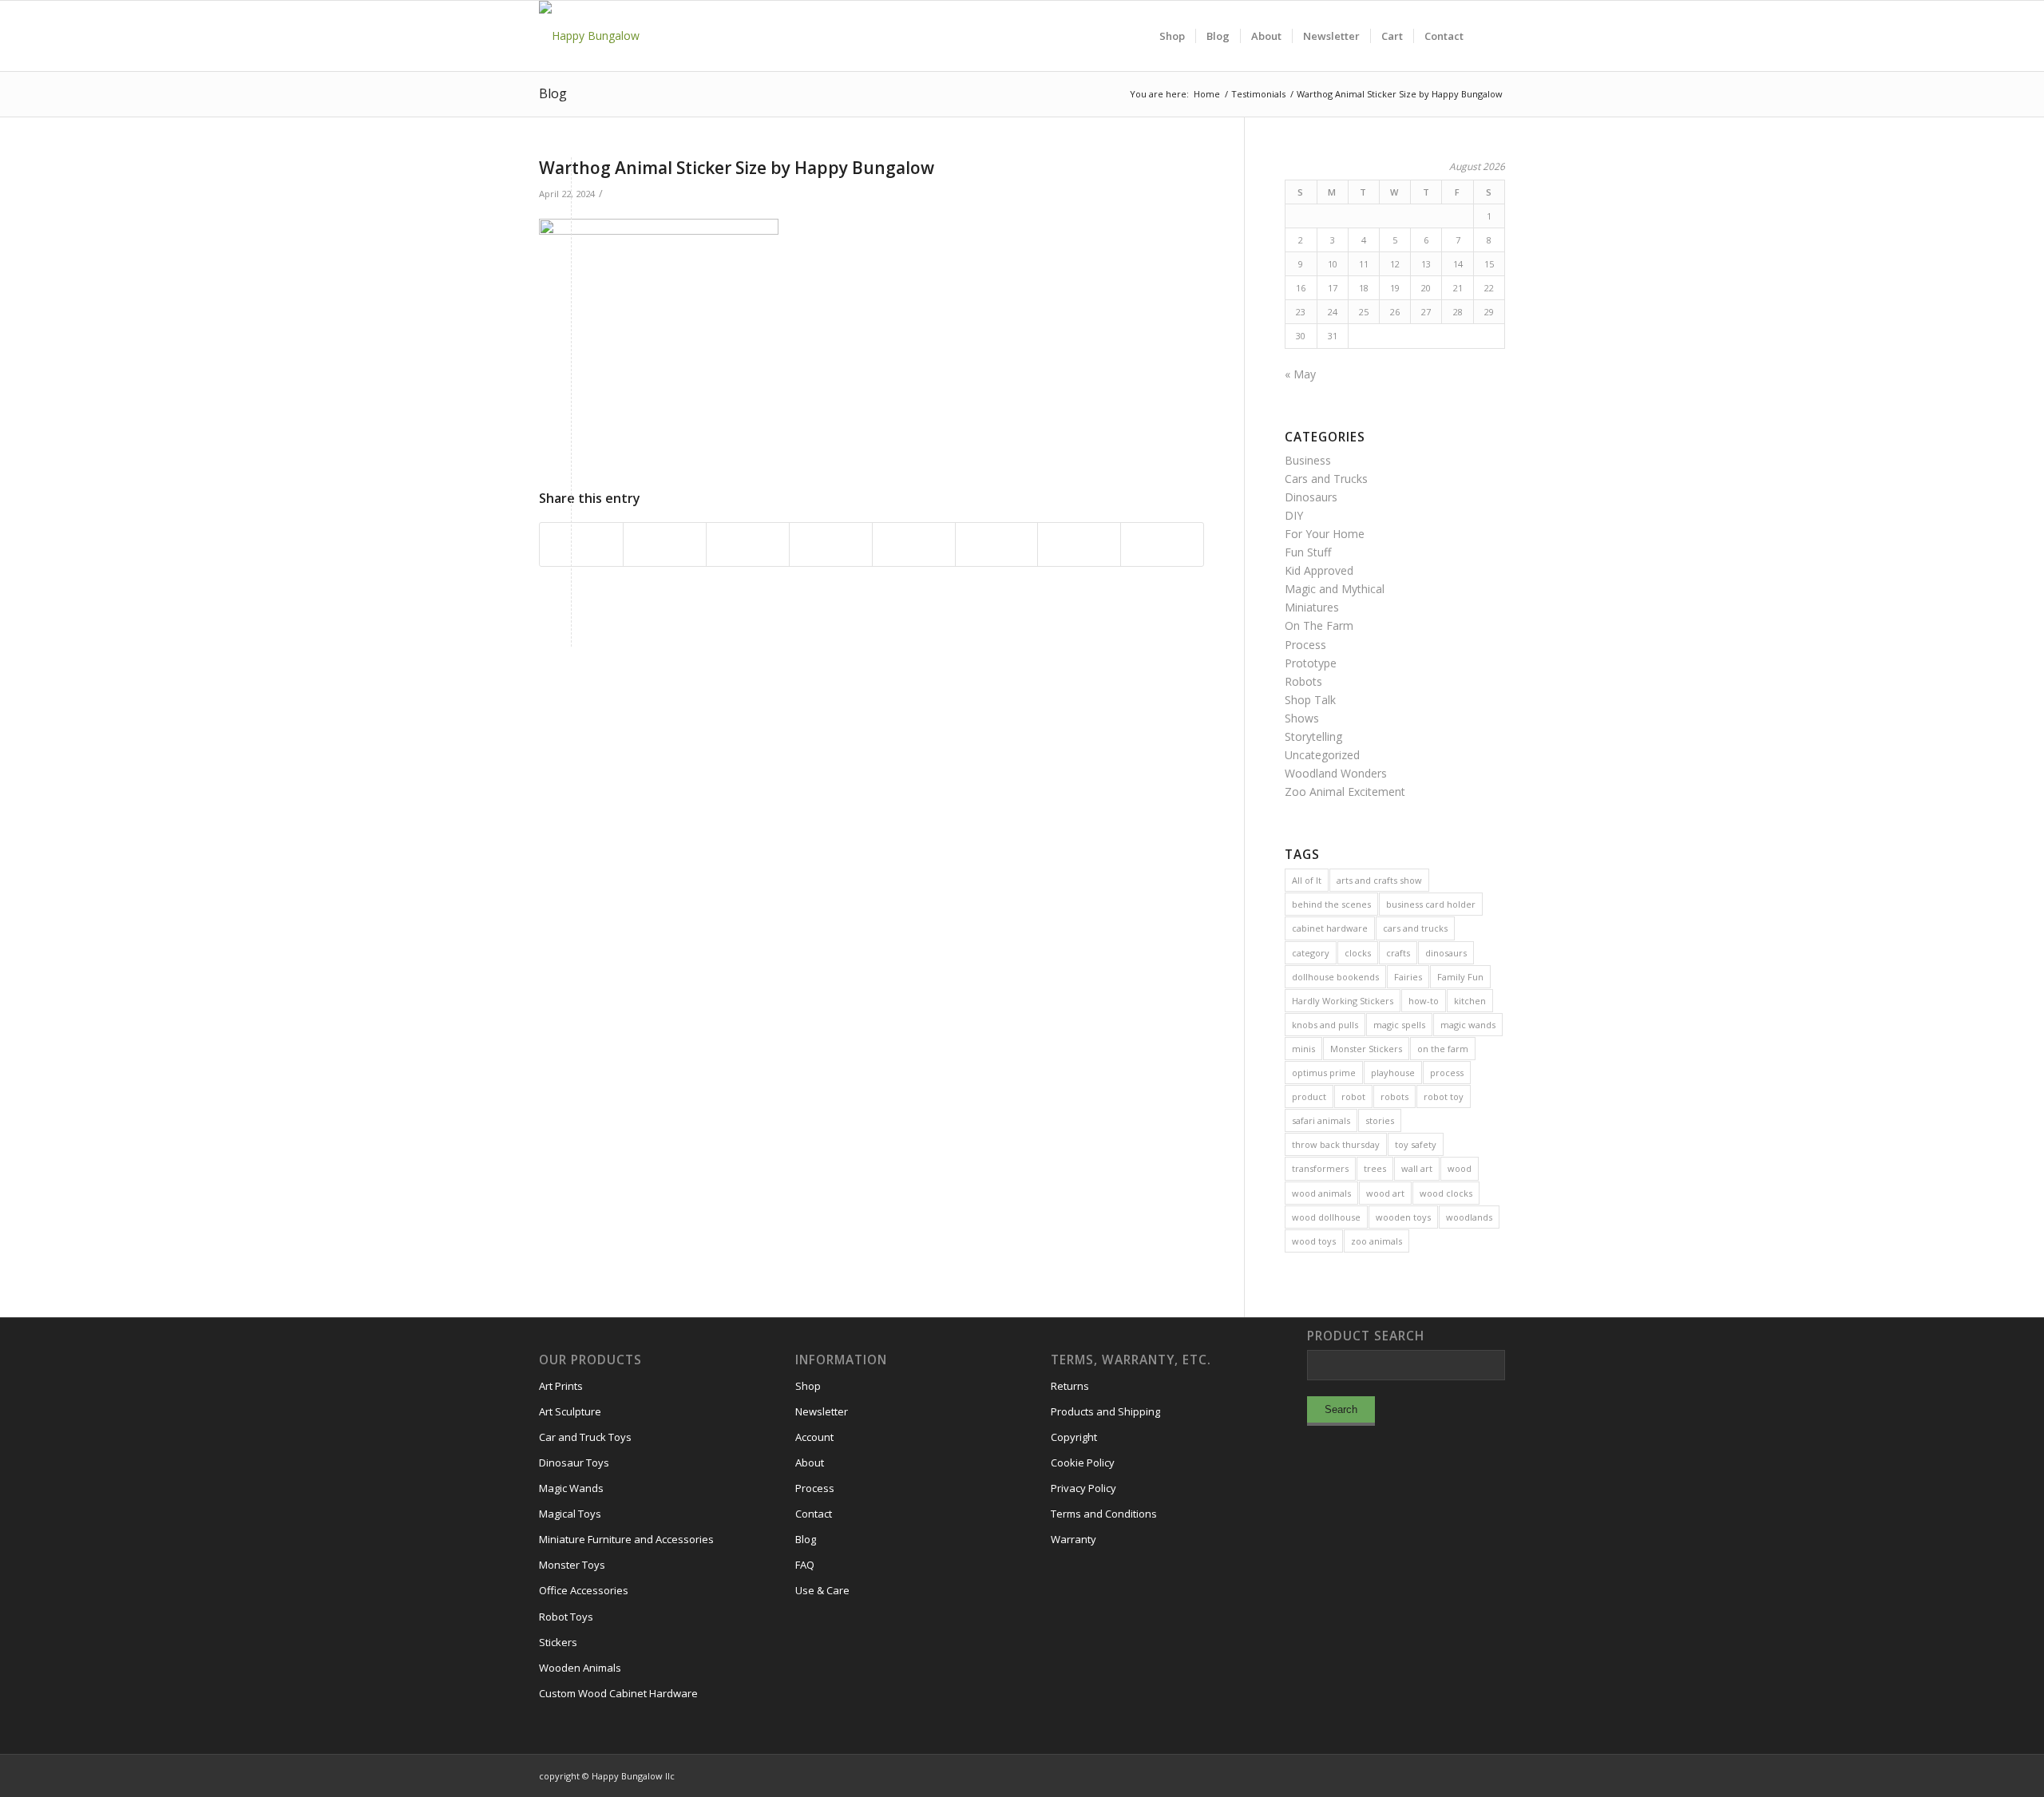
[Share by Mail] (1162, 544)
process (1447, 1073)
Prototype (1311, 663)
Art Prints (561, 1386)
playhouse (1393, 1073)
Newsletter (822, 1411)
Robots (1303, 681)
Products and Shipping (1105, 1411)
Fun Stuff (1308, 552)
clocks (1358, 953)
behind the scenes (1331, 904)
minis (1303, 1049)
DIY (1294, 515)
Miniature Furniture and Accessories (626, 1539)
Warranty (1073, 1539)
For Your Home (1325, 534)
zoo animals (1377, 1241)
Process (1305, 645)
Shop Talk (1310, 700)
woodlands (1469, 1217)
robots (1394, 1096)
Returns (1070, 1386)
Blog (553, 93)
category (1311, 953)
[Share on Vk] (997, 544)
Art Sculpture (570, 1411)
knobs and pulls (1325, 1025)
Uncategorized (1322, 755)
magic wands (1468, 1025)
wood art (1385, 1193)
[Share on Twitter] (665, 544)
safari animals (1321, 1120)
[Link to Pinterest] (1493, 1775)
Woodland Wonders (1336, 773)
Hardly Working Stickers (1343, 1001)
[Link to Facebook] (1445, 1775)
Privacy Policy (1083, 1488)
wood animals (1321, 1193)
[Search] (1489, 36)
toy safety (1416, 1144)
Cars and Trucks (1326, 479)
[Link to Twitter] (1469, 1775)
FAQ (805, 1565)
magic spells (1399, 1025)
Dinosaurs (1311, 497)
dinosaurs (1446, 953)
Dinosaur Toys (574, 1463)
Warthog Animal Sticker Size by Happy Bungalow (737, 168)
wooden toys (1403, 1217)
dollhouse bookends (1335, 977)
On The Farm (1319, 625)
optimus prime (1324, 1073)
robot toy (1444, 1096)
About (810, 1463)
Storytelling (1313, 736)
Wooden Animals (580, 1668)
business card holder (1431, 904)
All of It (1307, 880)
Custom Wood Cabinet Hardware (618, 1693)
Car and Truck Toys (585, 1437)
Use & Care (822, 1590)
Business (1308, 460)
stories (1380, 1120)
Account (814, 1437)
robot (1353, 1096)
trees (1375, 1168)
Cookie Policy (1083, 1463)
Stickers (558, 1642)
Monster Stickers (1366, 1049)
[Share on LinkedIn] (831, 544)
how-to (1424, 1001)
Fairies (1408, 977)
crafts (1398, 953)
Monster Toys (572, 1565)
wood (1460, 1168)
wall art (1417, 1168)
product (1309, 1096)
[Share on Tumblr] (914, 544)
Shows (1302, 718)
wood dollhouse (1326, 1217)
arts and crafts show (1379, 880)
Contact (814, 1514)
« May (1300, 374)
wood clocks (1446, 1193)
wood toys (1314, 1241)
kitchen (1470, 1001)
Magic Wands (571, 1488)
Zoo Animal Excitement (1345, 792)
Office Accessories (584, 1590)
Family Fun (1460, 977)
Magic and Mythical (1335, 589)
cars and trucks (1415, 928)
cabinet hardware (1330, 928)
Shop (808, 1386)
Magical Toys (570, 1514)
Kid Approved (1319, 570)
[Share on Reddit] (1079, 544)
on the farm (1443, 1049)
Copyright (1074, 1437)
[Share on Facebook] (581, 544)
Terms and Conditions (1104, 1514)
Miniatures (1312, 607)
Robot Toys (566, 1617)
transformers (1320, 1168)
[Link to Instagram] (1421, 1775)
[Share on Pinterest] (748, 544)
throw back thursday (1336, 1144)
